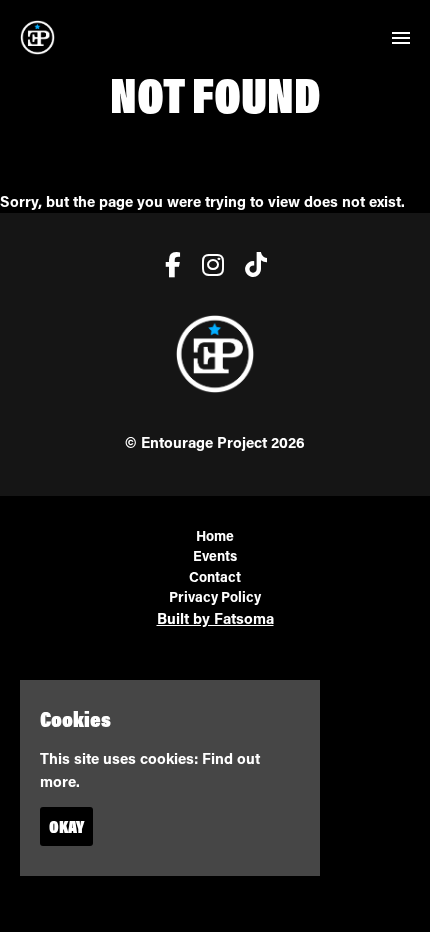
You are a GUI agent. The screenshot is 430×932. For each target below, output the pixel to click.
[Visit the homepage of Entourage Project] (37, 37)
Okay (66, 826)
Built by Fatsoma (215, 618)
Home (215, 535)
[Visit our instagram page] (208, 268)
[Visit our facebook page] (168, 268)
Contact (215, 576)
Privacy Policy (215, 596)
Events (215, 555)
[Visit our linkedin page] (251, 268)
